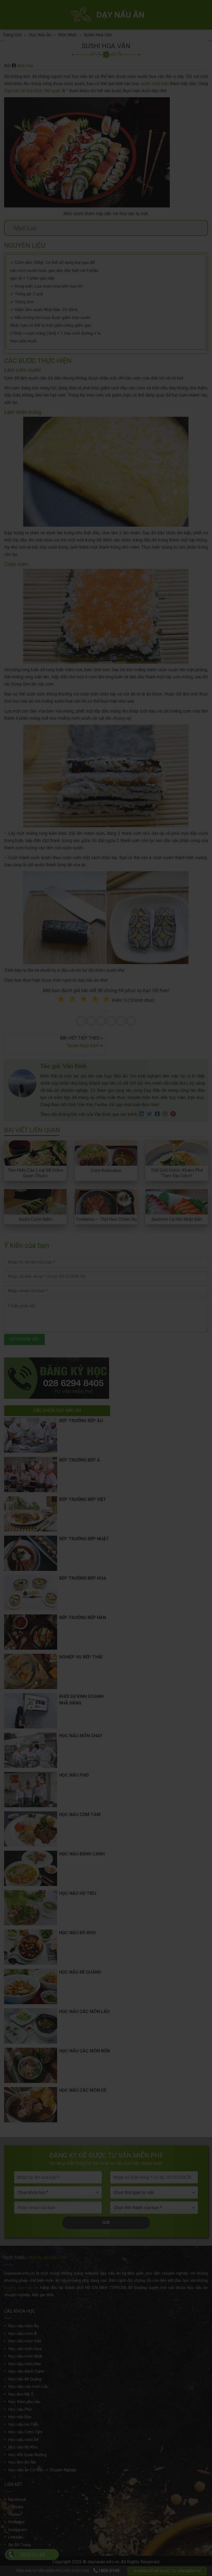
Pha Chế (138, 1301)
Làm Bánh (107, 1301)
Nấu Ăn (76, 1301)
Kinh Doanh (79, 1323)
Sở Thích (139, 1323)
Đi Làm (110, 1323)
